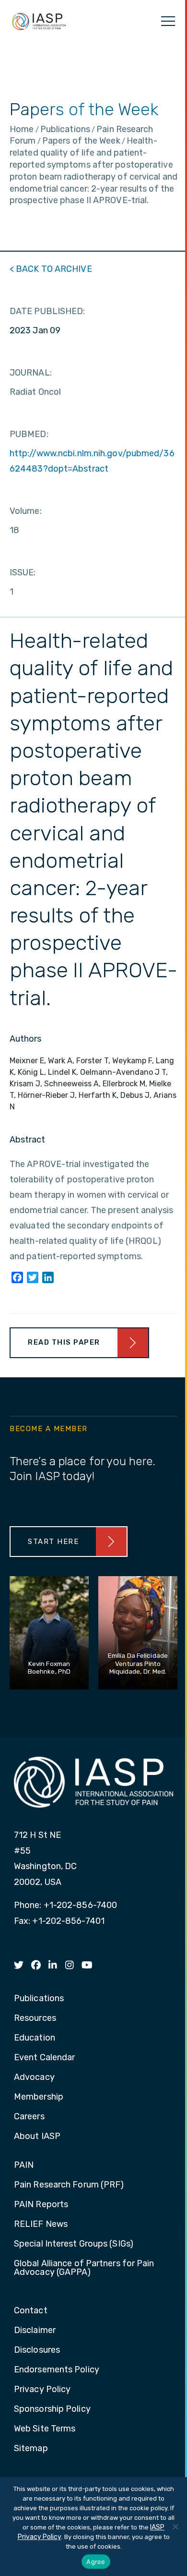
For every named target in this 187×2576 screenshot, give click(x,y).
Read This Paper (64, 1342)
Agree (96, 2562)
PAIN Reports (41, 2205)
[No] (175, 2527)
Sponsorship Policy (52, 2409)
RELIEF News (41, 2224)
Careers (29, 2117)
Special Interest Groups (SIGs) (74, 2244)
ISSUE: (23, 572)
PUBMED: (29, 434)
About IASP (37, 2137)
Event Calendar (44, 2058)
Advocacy (34, 2078)
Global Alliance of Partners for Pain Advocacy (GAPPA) (84, 2268)
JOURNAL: (31, 373)
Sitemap (31, 2449)
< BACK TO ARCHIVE (51, 269)
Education (35, 2038)
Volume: (26, 511)
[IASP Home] (39, 21)
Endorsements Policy (57, 2370)
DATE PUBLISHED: (47, 311)
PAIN (24, 2165)
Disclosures (37, 2350)
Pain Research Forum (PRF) (69, 2185)
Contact (31, 2311)
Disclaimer (35, 2331)
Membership (39, 2097)
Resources (35, 2018)
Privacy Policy (42, 2390)
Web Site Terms (45, 2429)
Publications (39, 1999)
